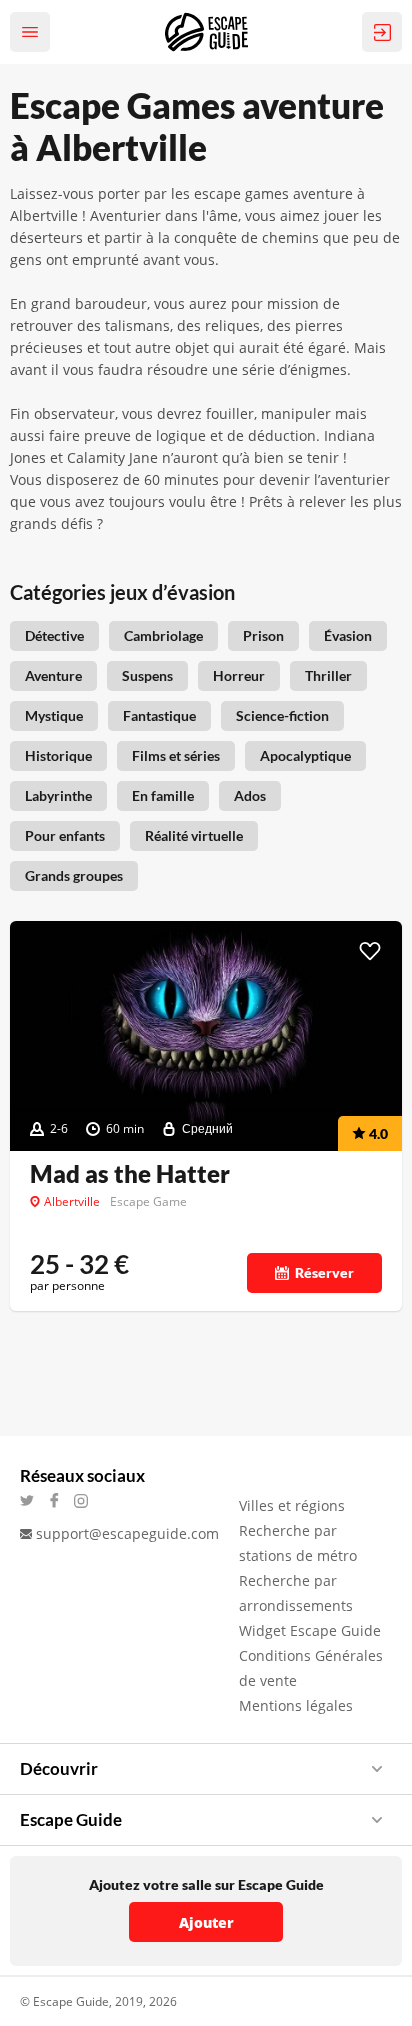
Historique (58, 755)
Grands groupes (74, 875)
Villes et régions (292, 1505)
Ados (250, 795)
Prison (263, 635)
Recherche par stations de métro (298, 1543)
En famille (163, 795)
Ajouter (206, 1922)
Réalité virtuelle (194, 835)
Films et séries (176, 755)
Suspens (147, 675)
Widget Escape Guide (310, 1630)
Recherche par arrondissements (296, 1593)
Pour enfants (65, 835)
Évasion (348, 635)
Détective (54, 635)
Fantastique (159, 715)
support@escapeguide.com (127, 1533)
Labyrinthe (58, 795)
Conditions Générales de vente (311, 1668)
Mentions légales (296, 1705)
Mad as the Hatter (130, 1174)
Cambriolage (163, 635)
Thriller (328, 675)
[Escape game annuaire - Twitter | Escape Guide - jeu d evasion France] (33, 1500)
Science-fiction (282, 715)
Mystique (54, 715)
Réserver (324, 1272)
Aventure (53, 675)
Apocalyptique (305, 755)
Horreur (239, 675)
